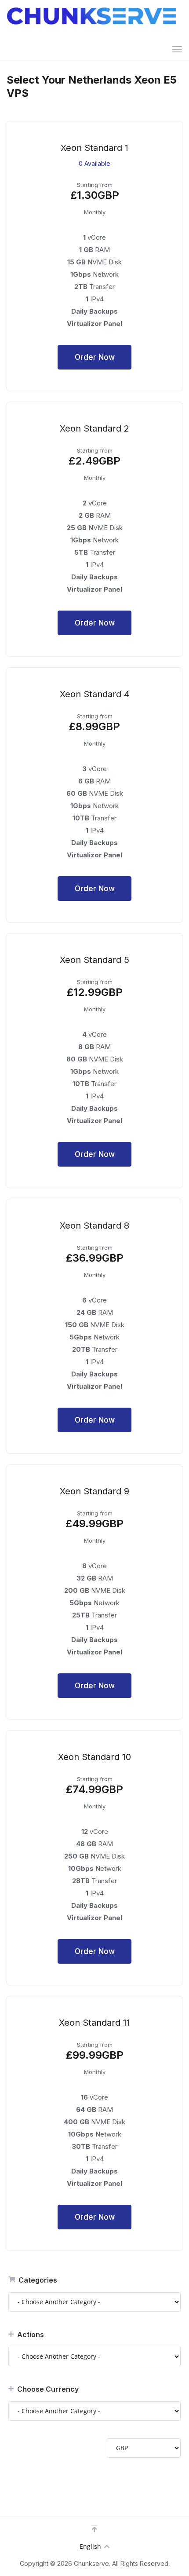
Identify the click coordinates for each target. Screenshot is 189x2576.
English (90, 2546)
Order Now (95, 357)
